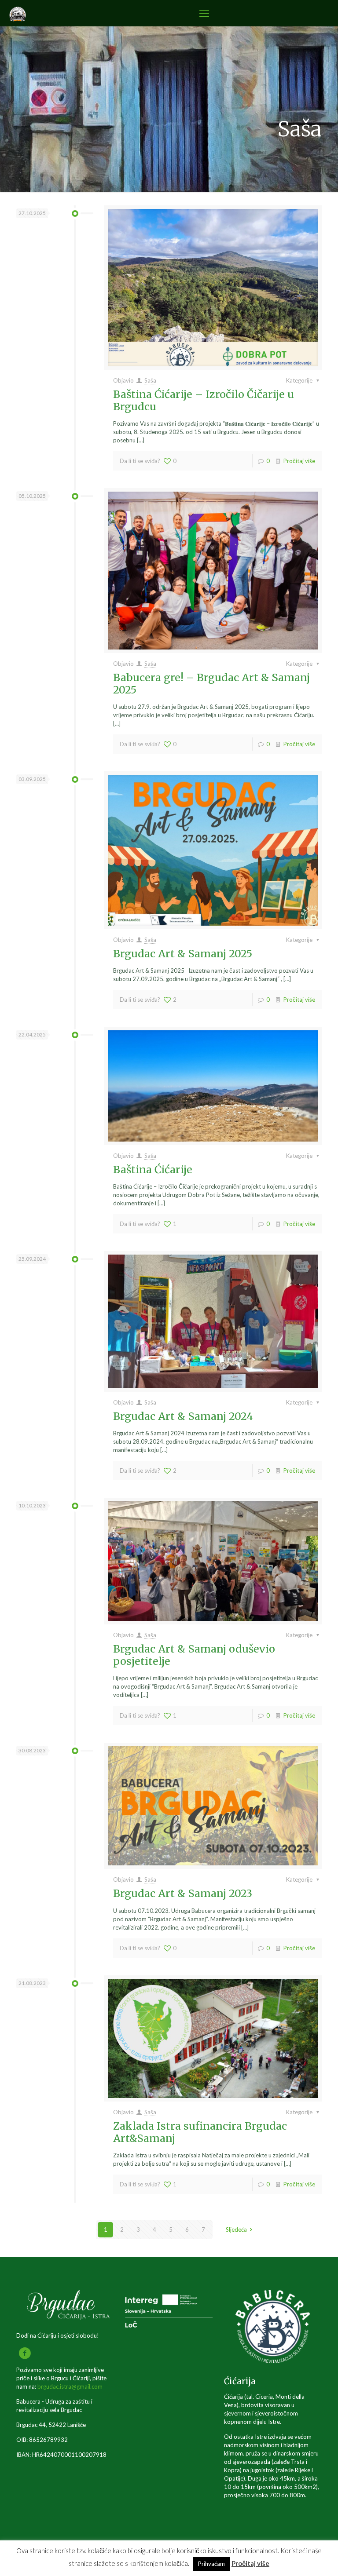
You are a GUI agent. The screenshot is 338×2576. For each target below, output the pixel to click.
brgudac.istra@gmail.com (70, 2386)
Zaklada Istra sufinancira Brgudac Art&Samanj (200, 2132)
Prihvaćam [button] (211, 2564)
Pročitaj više (299, 461)
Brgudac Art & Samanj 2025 (183, 954)
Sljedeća (236, 2229)
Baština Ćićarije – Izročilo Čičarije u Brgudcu (204, 400)
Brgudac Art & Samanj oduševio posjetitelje (194, 1655)
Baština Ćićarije (153, 1169)
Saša (150, 380)
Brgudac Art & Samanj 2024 (183, 1416)
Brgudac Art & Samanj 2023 (183, 1893)
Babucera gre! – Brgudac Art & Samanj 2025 (211, 684)
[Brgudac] (18, 13)
